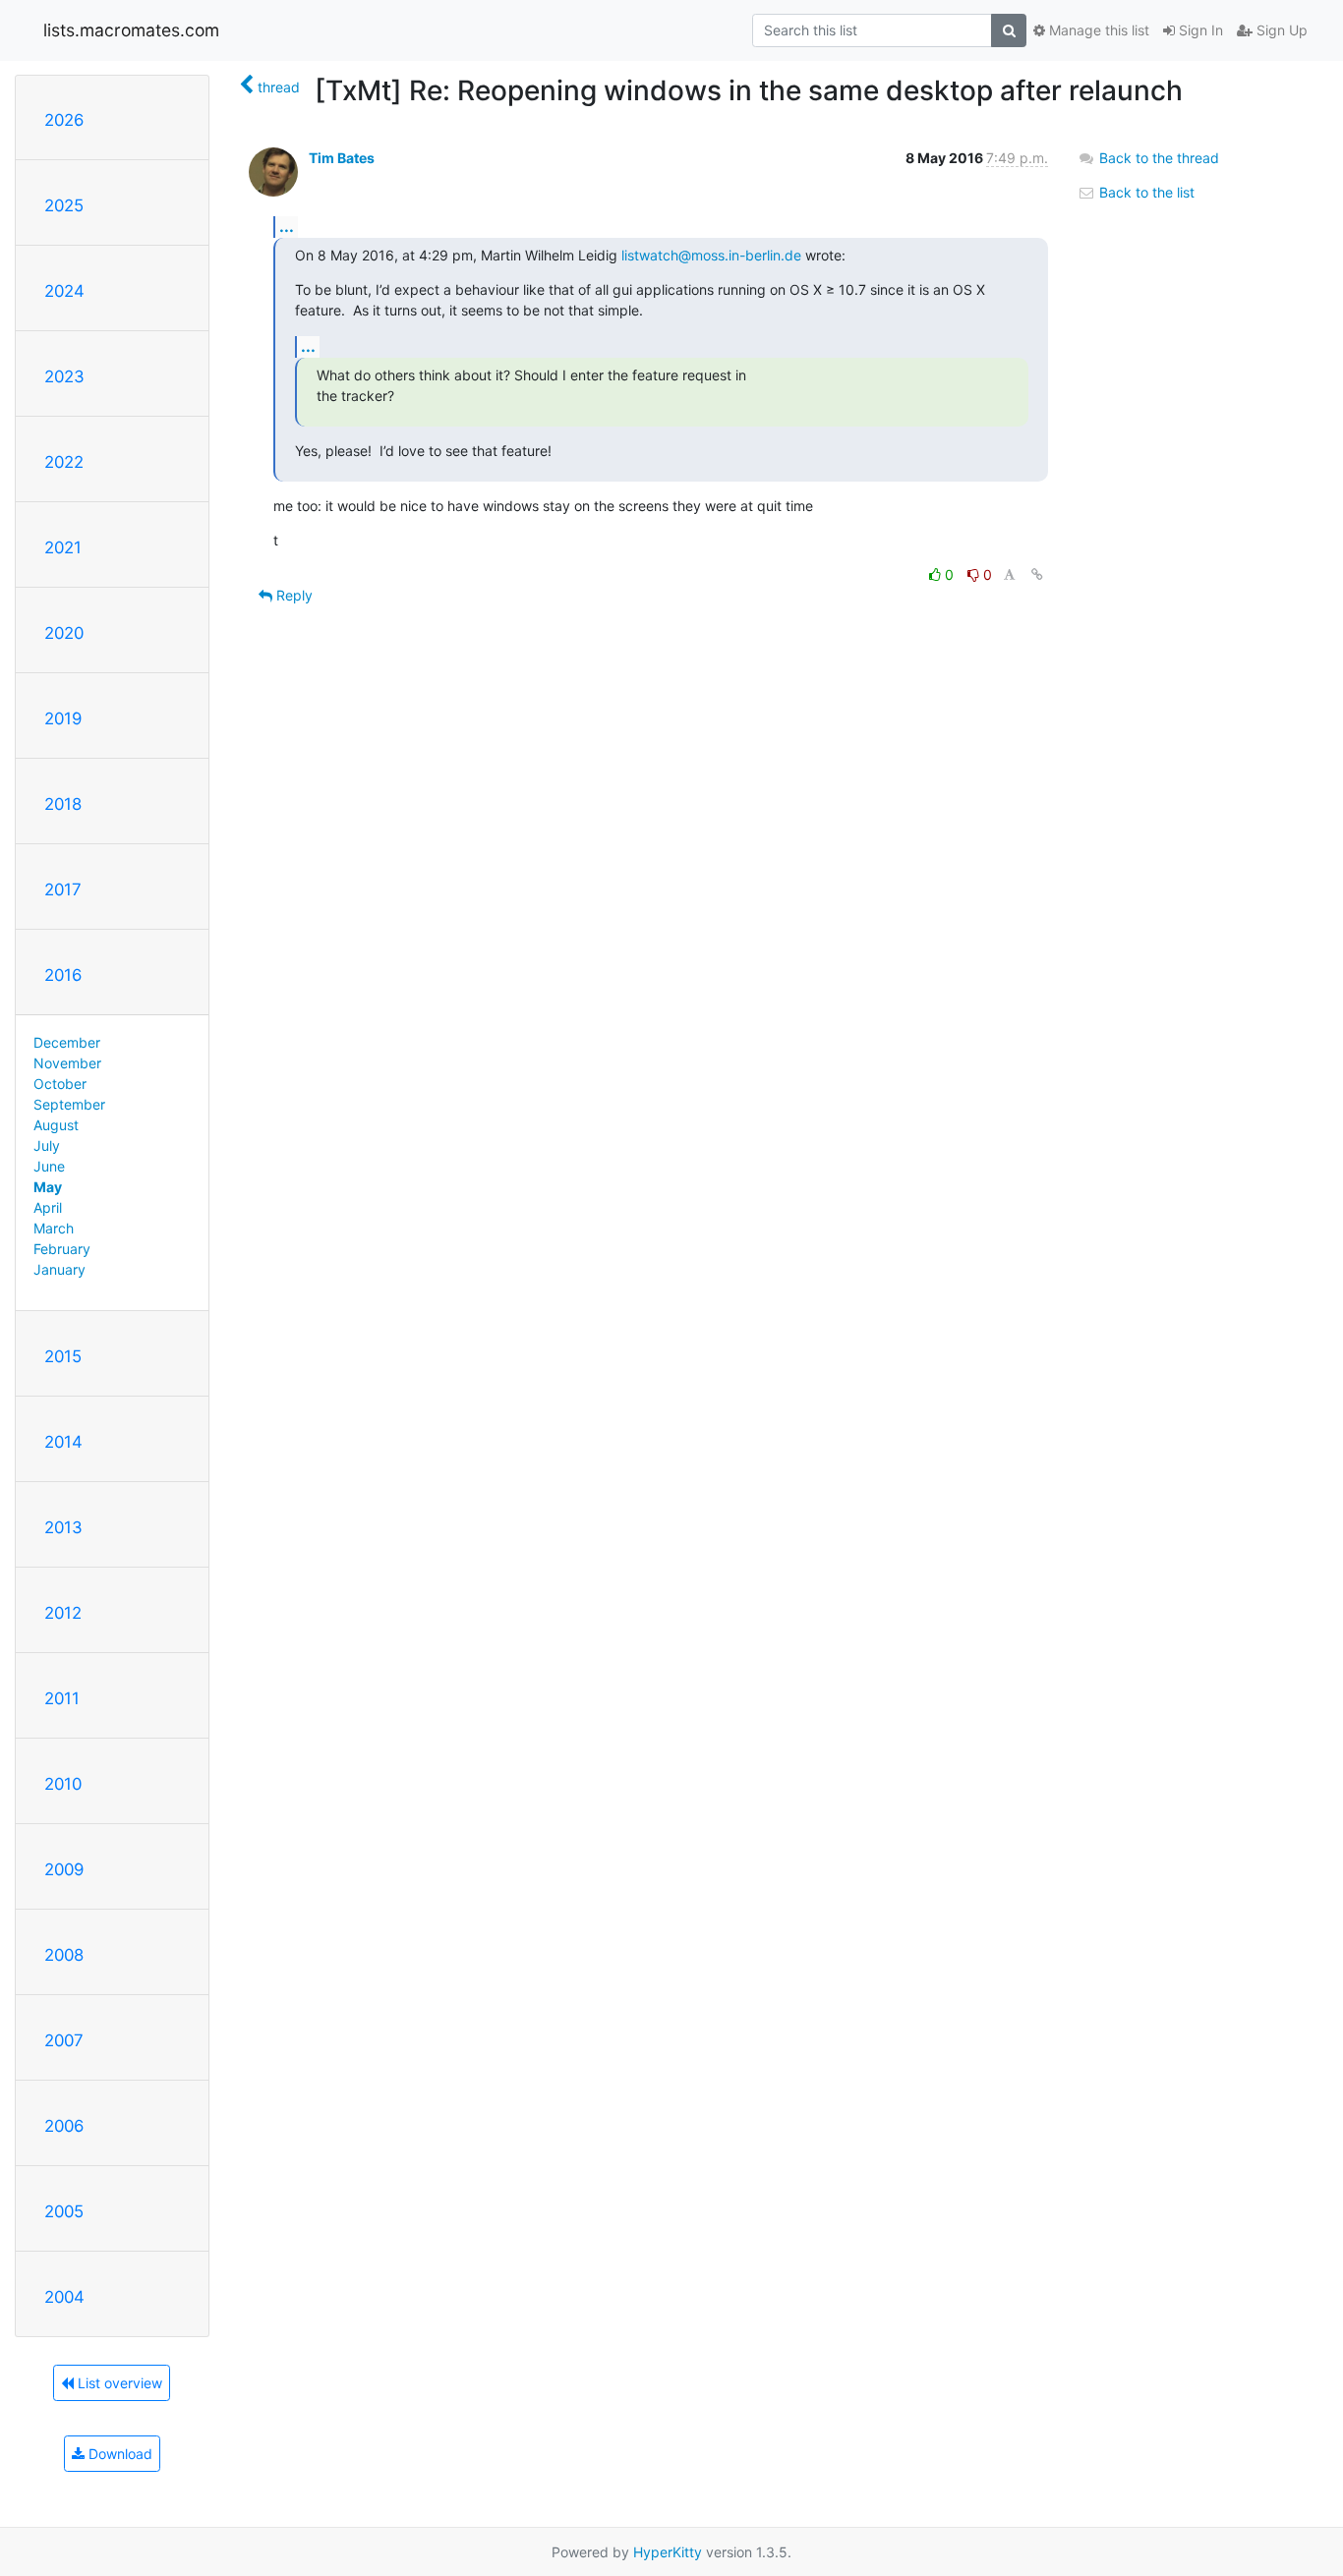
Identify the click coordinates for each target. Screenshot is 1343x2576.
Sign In (1199, 30)
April (48, 1207)
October (60, 1084)
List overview (118, 2383)
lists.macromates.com (131, 30)
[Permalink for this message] (1037, 574)
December (67, 1042)
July (47, 1145)
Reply (292, 595)
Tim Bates (342, 158)
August (56, 1125)
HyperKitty (668, 2552)
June (49, 1166)
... (287, 226)
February (62, 1249)
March (54, 1228)
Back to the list (1145, 192)
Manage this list (1097, 30)
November (67, 1063)
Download (118, 2454)
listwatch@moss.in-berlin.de (711, 255)
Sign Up (1280, 30)
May (48, 1187)
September (69, 1104)
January (59, 1269)
